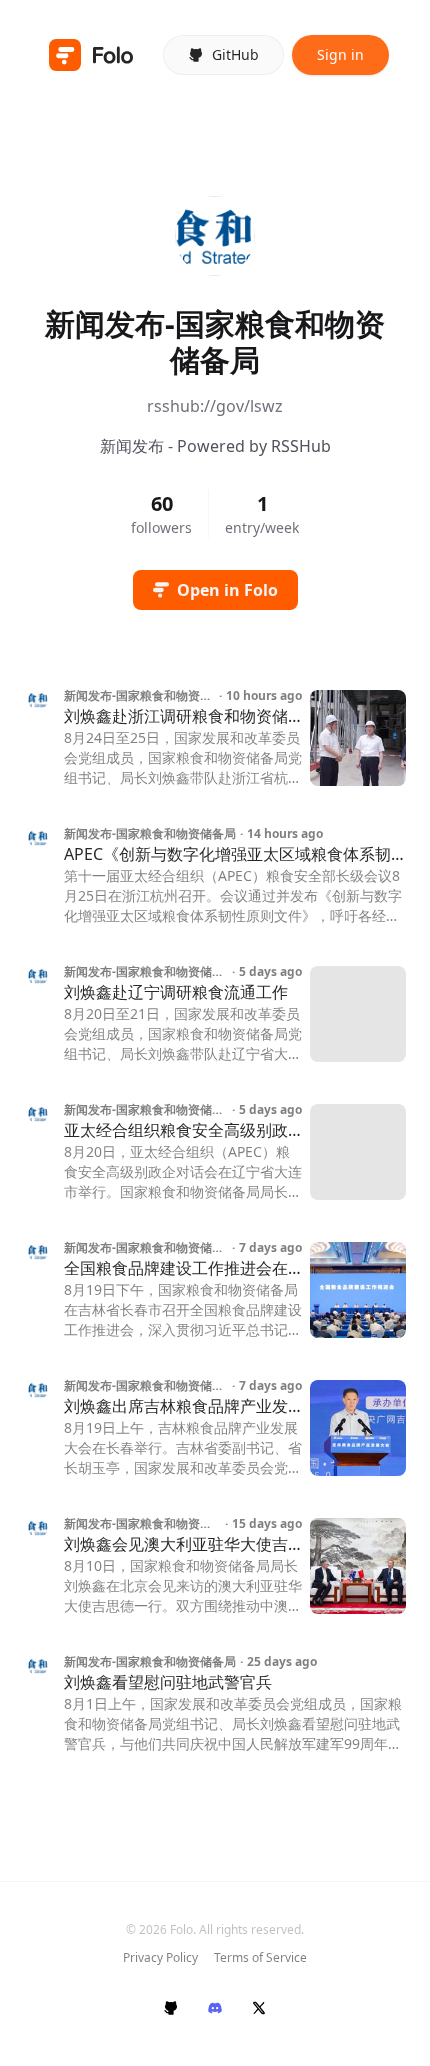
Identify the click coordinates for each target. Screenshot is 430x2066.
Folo (181, 1929)
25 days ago (282, 1662)
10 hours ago (264, 696)
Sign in (340, 54)
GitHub (235, 54)
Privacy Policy (160, 1958)
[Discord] (215, 2008)
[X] (259, 2008)
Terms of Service (260, 1958)
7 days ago (270, 1248)
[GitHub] (171, 2008)
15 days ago (267, 1524)
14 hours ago (285, 834)
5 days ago (270, 972)
